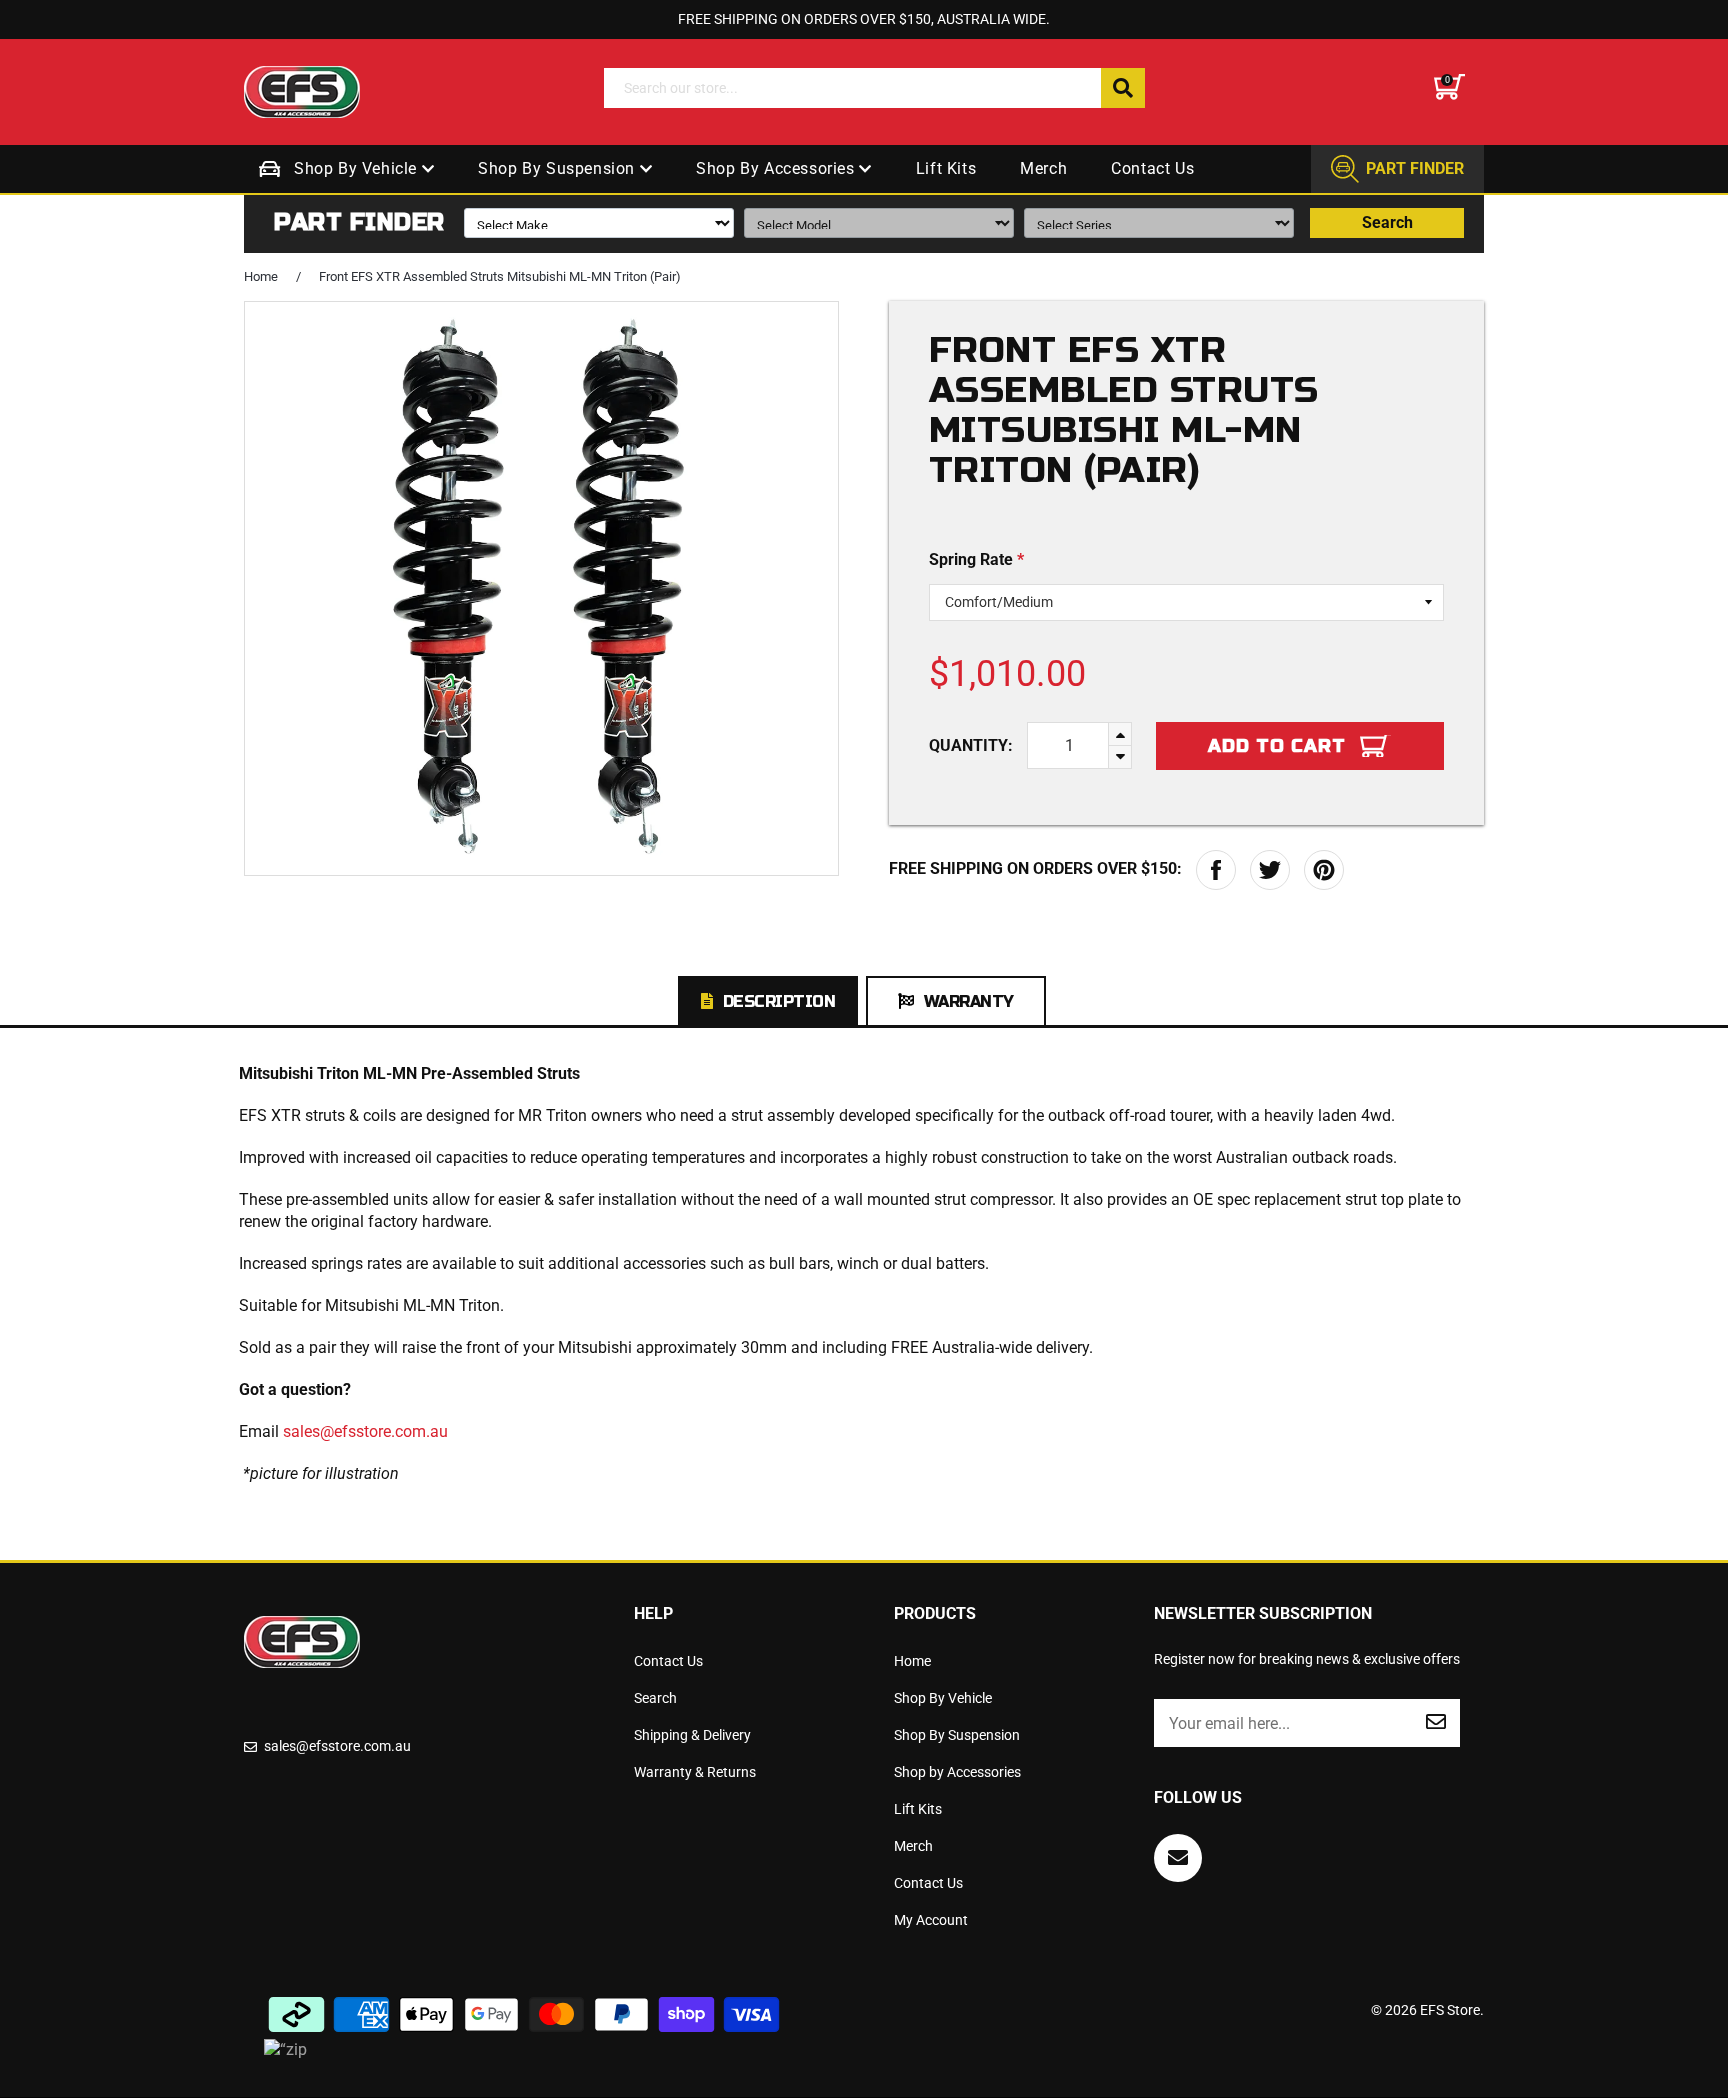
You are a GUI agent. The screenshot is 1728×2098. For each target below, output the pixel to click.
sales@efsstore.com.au (365, 1431)
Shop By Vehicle (358, 168)
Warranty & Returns (695, 1772)
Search (1387, 222)
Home (261, 276)
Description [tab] (779, 1001)
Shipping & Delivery (692, 1735)
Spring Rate (976, 559)
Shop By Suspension (558, 168)
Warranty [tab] (969, 1001)
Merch (1043, 168)
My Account (931, 1920)
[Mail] (1178, 1858)
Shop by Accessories (777, 168)
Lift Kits (946, 168)
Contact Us (1152, 168)
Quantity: (971, 745)
